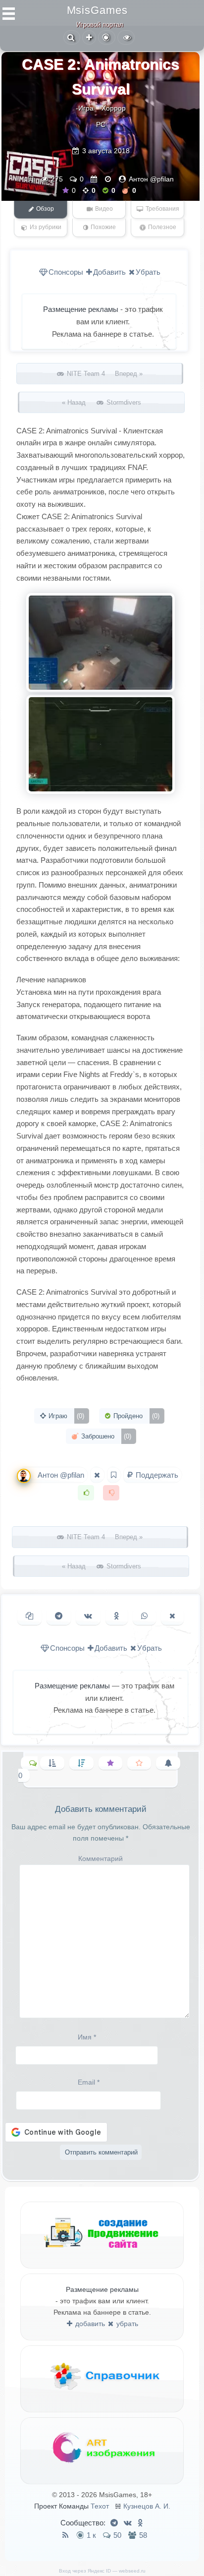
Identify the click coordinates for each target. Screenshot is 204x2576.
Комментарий (101, 1858)
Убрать (148, 272)
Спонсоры (66, 272)
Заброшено (105, 1436)
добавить (89, 2324)
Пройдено (135, 1416)
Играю (65, 1416)
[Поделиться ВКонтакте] (88, 1616)
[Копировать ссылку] (29, 1616)
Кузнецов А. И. (147, 2506)
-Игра (85, 108)
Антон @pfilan (151, 179)
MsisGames (97, 10)
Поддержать (156, 1475)
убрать (126, 2324)
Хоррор (114, 108)
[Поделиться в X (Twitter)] (172, 1616)
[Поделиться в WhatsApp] (144, 1616)
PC (101, 124)
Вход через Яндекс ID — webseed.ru (102, 2571)
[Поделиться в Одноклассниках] (117, 1616)
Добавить (109, 272)
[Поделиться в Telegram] (59, 1616)
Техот (100, 2506)
